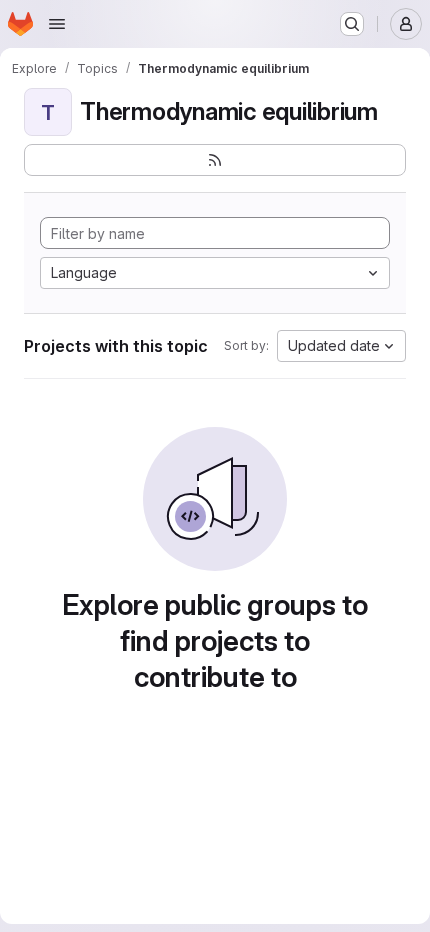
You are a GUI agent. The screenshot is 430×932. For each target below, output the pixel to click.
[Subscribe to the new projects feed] (215, 160)
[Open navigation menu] (57, 24)
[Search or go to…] (352, 24)
